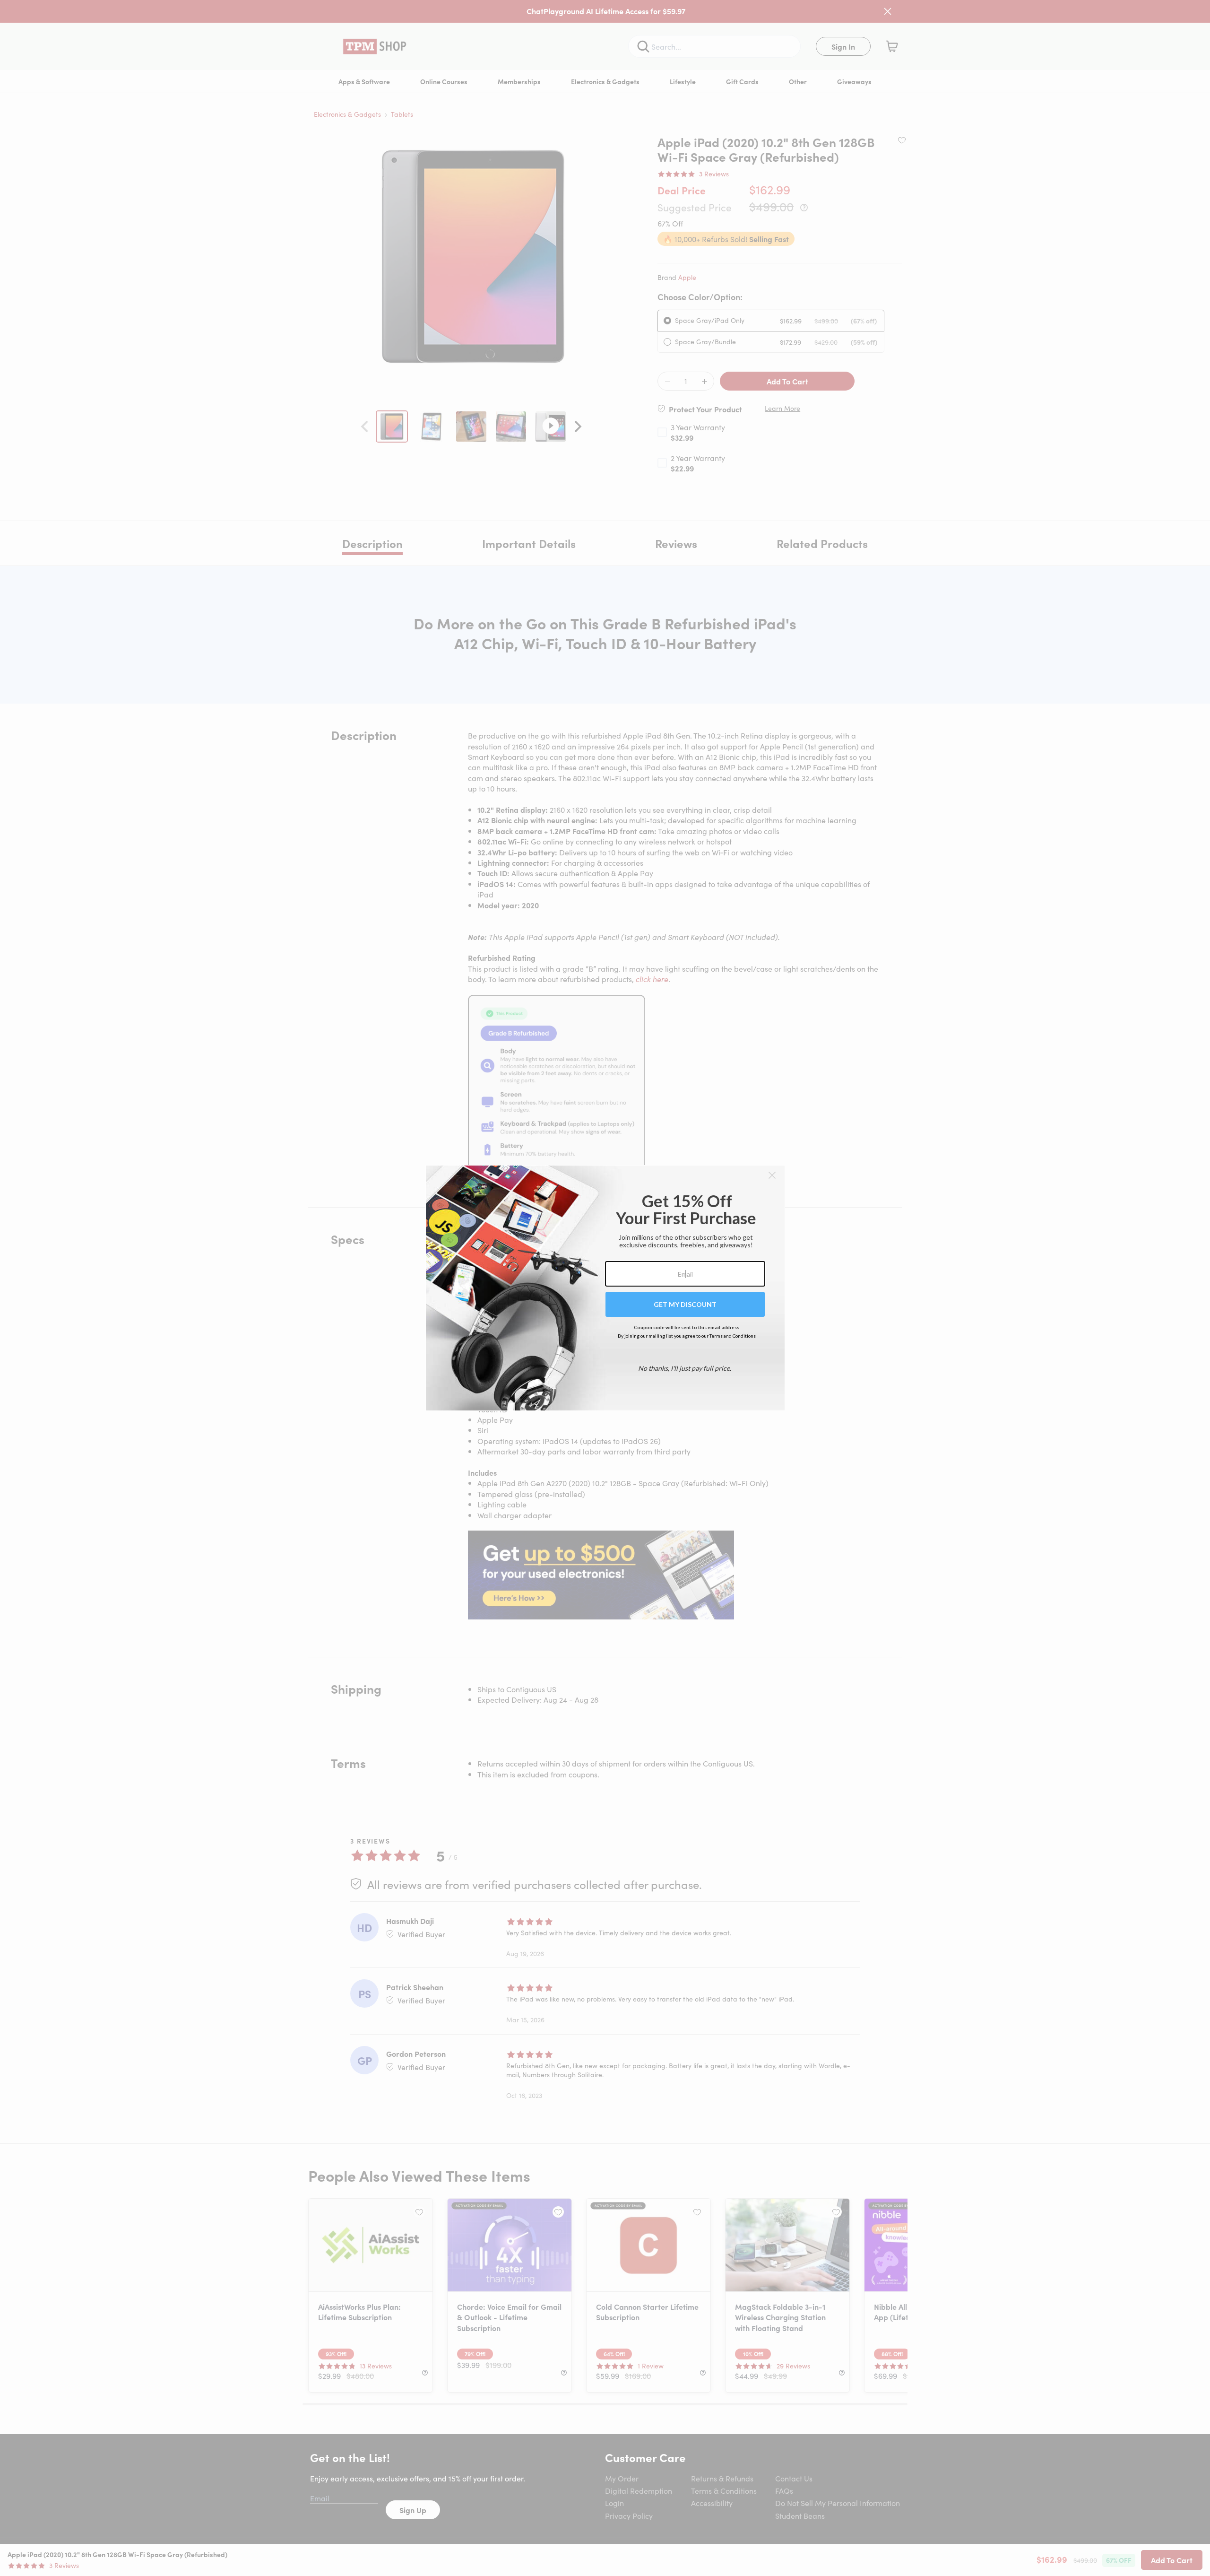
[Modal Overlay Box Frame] (605, 1288)
